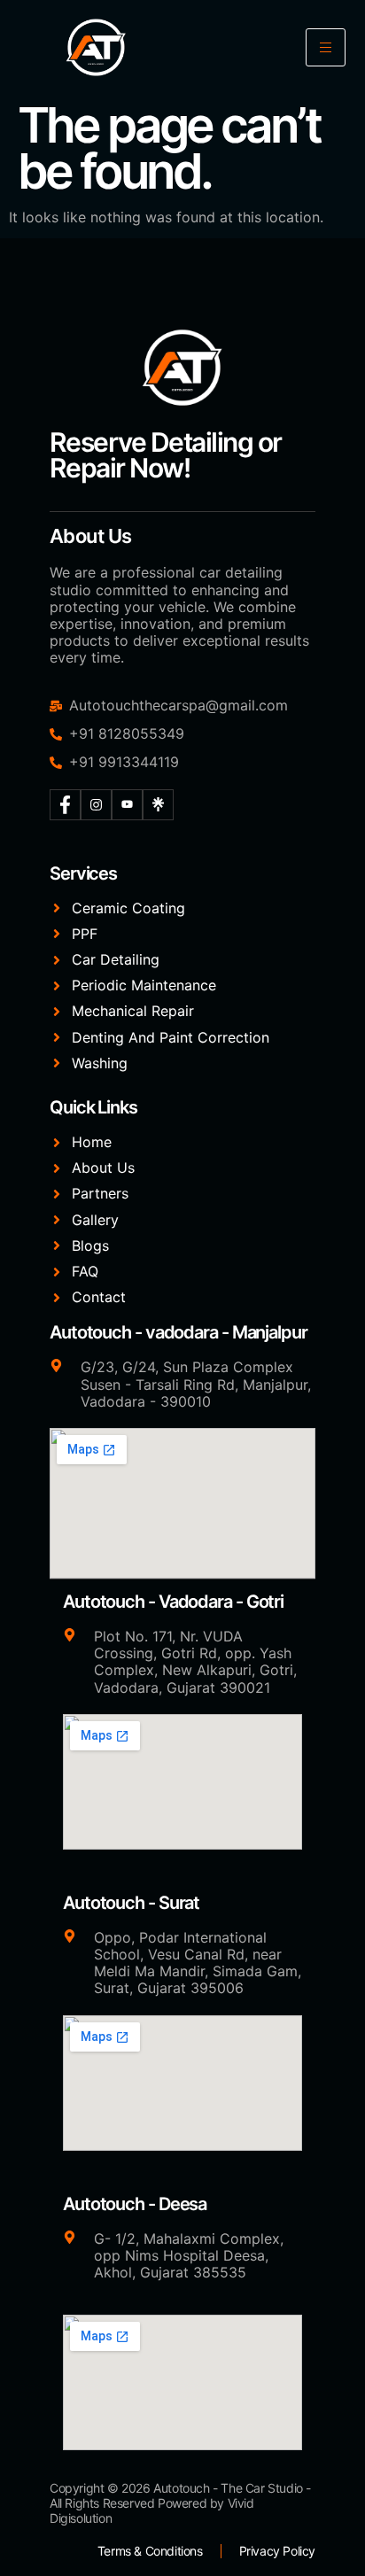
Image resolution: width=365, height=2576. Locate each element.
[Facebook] (65, 805)
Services (83, 873)
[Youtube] (127, 805)
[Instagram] (96, 805)
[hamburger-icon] (326, 47)
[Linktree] (158, 805)
